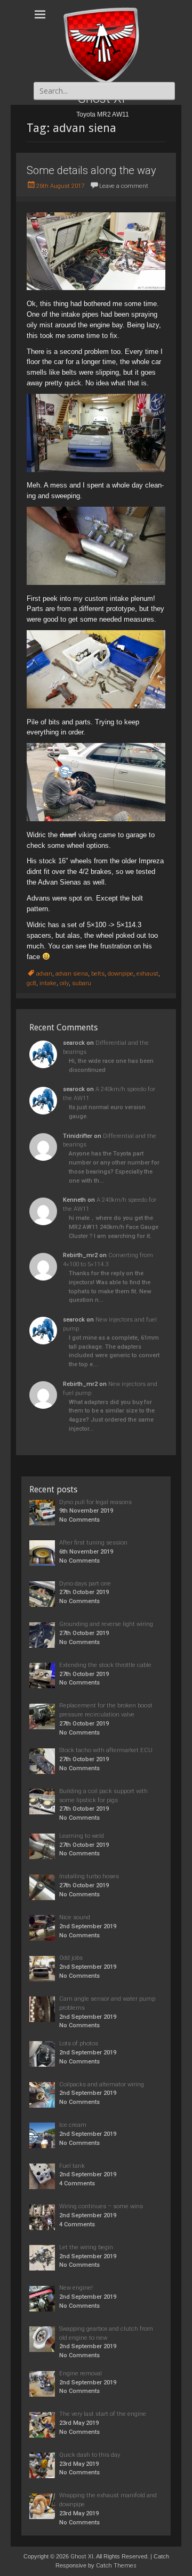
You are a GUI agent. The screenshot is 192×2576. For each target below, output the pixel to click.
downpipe (121, 974)
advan (44, 974)
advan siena (72, 974)
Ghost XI (82, 2557)
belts (98, 974)
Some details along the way (91, 170)
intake (48, 983)
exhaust (147, 974)
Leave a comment (124, 186)
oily (64, 983)
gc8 (31, 983)
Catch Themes (116, 2566)
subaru (82, 983)
